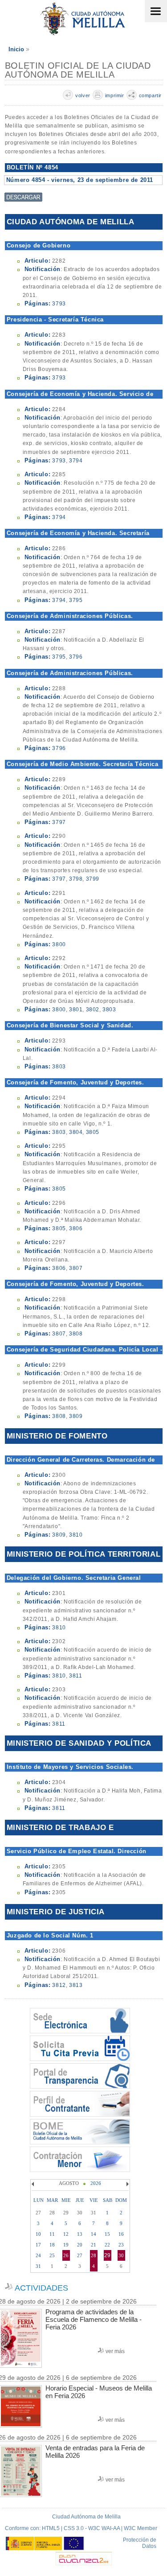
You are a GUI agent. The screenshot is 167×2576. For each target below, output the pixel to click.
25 (52, 2255)
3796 (76, 657)
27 (80, 2255)
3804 (76, 1132)
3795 (76, 600)
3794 (76, 461)
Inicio (16, 49)
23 (121, 2245)
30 (121, 2255)
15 (107, 2234)
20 (80, 2245)
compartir (150, 95)
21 (94, 2245)
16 (121, 2234)
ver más (115, 2351)
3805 (93, 1132)
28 (94, 2255)
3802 (93, 1010)
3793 (59, 304)
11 (52, 2234)
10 (38, 2234)
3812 (59, 1985)
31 (38, 2266)
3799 (93, 879)
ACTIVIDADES (41, 2288)
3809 (76, 1416)
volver (83, 95)
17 (38, 2245)
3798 (76, 879)
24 (38, 2255)
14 (94, 2234)
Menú (156, 11)
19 (66, 2245)
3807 (76, 1268)
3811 (75, 1676)
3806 (76, 1228)
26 (66, 2255)
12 (66, 2234)
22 (107, 2245)
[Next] (126, 2184)
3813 (76, 1985)
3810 (76, 1535)
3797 (59, 822)
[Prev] (34, 2184)
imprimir (115, 95)
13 (80, 2234)
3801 (76, 1010)
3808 (76, 1334)
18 (52, 2245)
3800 (59, 944)
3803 (109, 1010)
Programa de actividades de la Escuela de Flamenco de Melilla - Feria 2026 (94, 2319)
